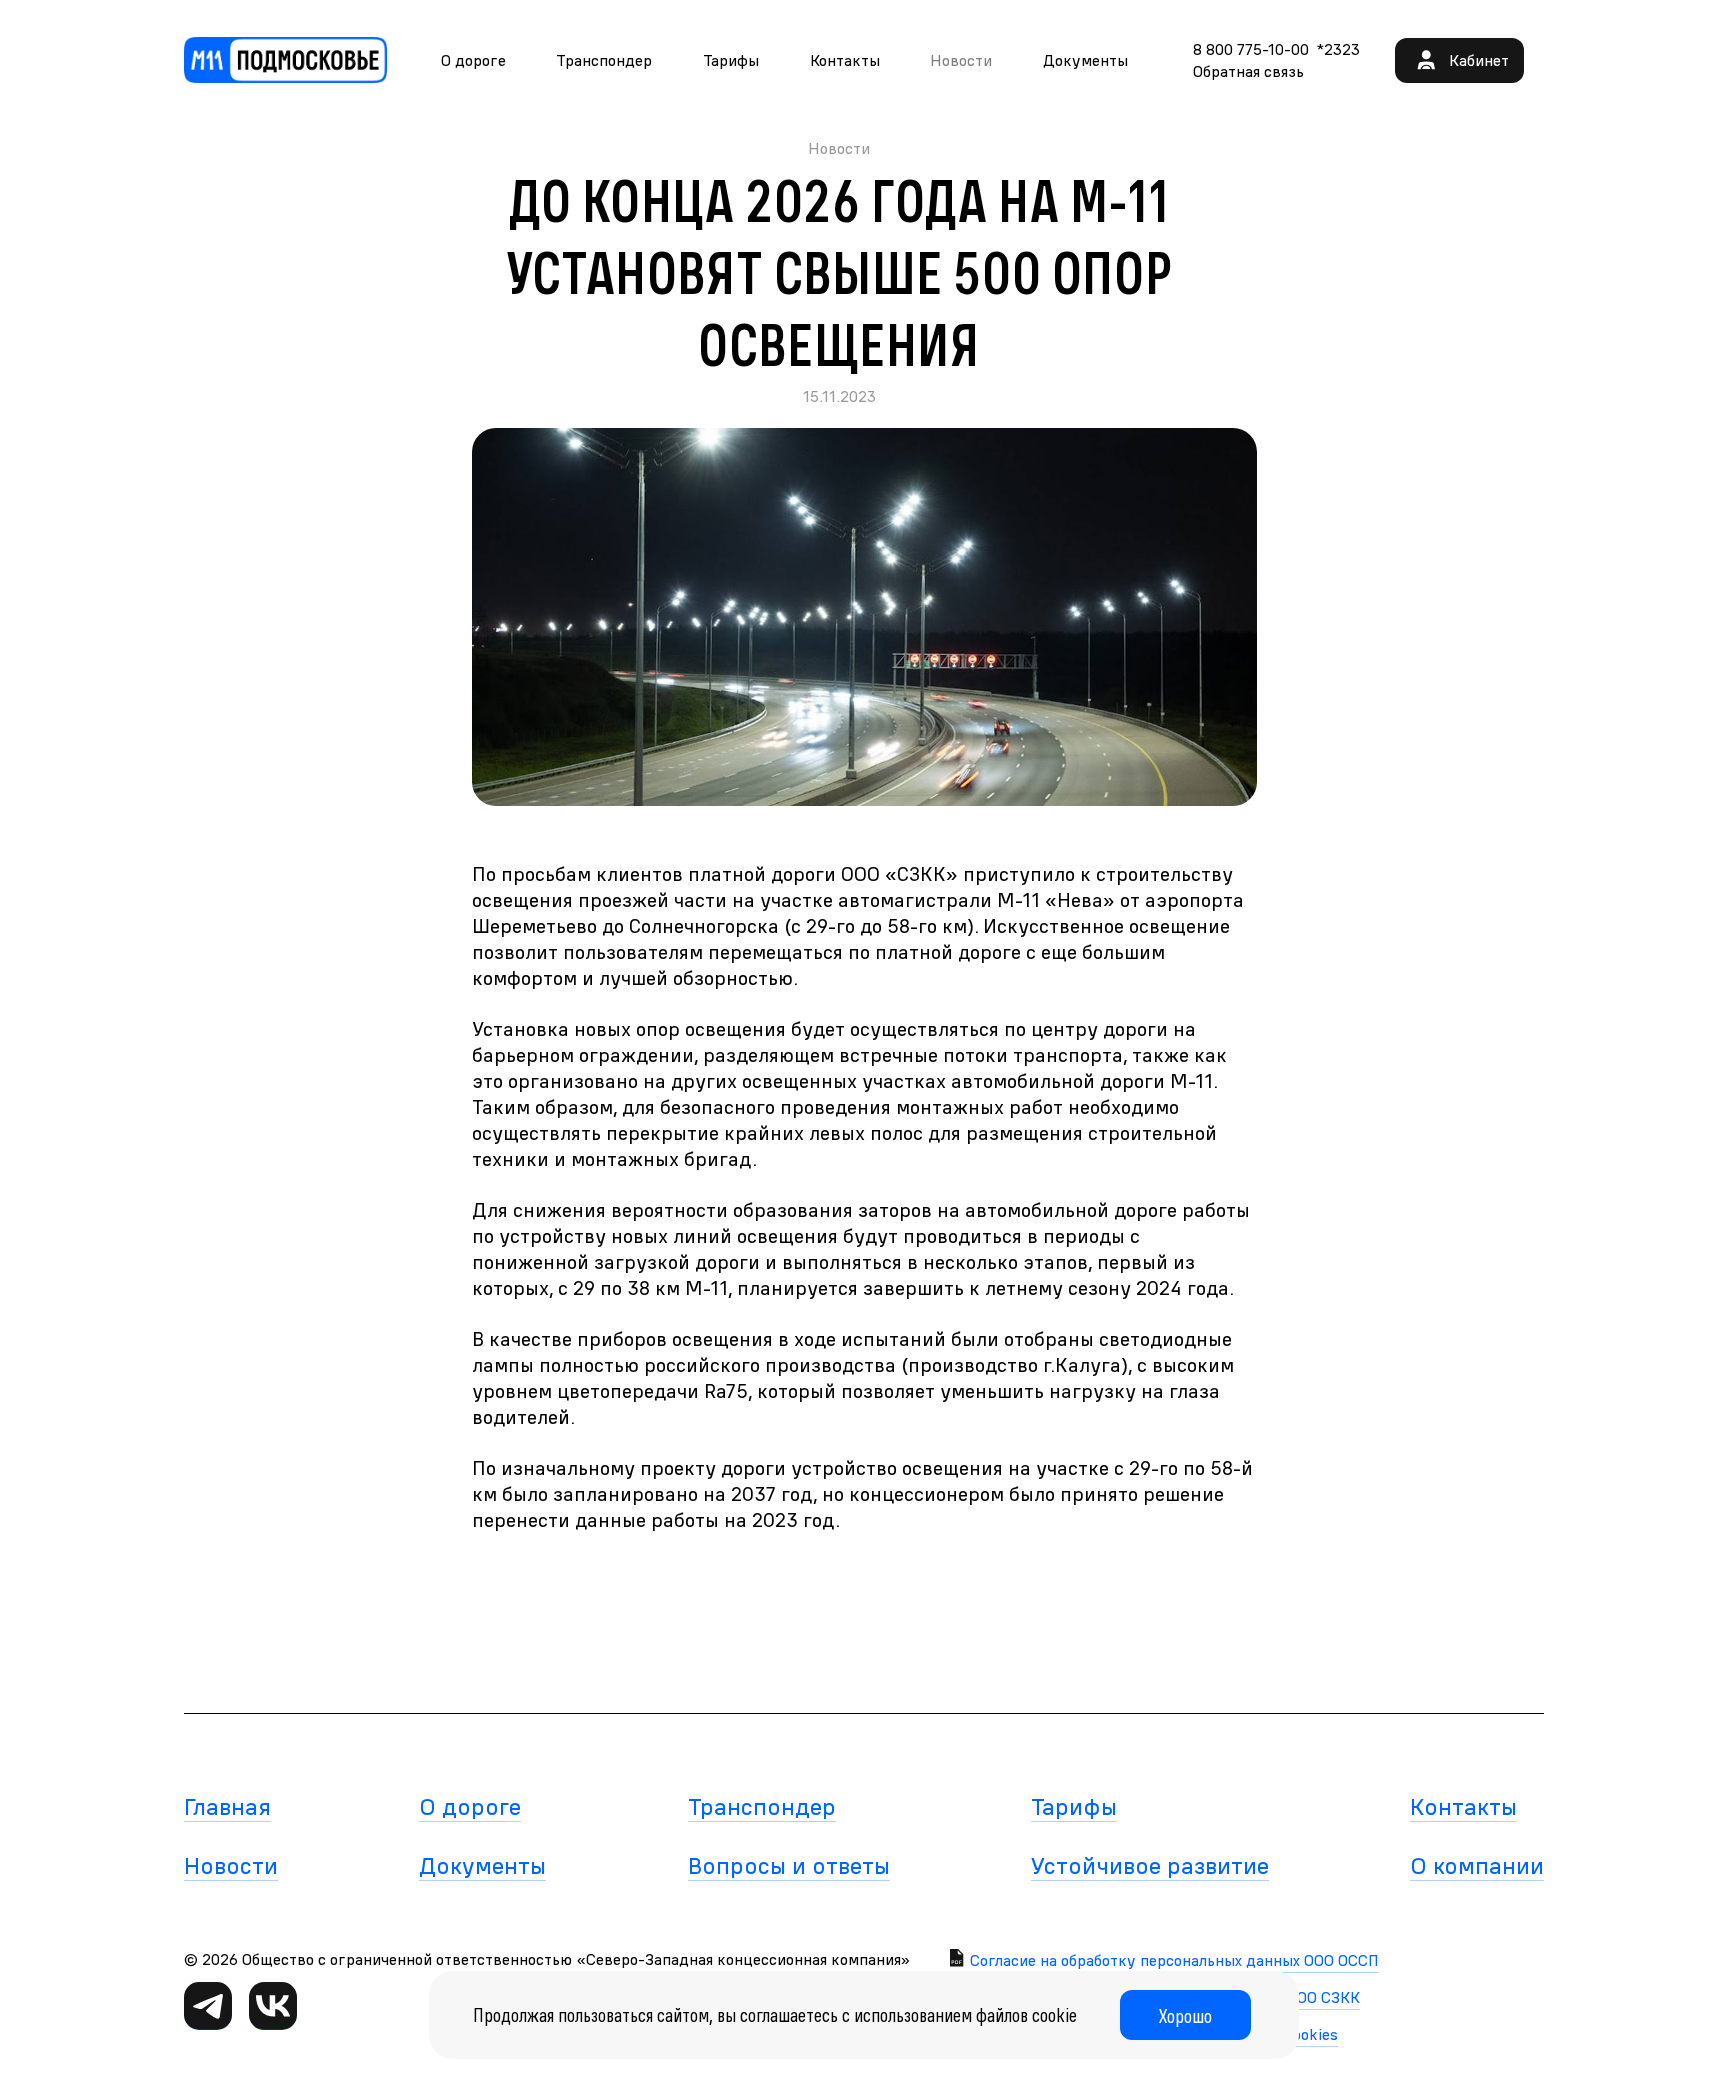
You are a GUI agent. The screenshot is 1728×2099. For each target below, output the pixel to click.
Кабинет (1479, 60)
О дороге (473, 60)
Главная (227, 1806)
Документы (1085, 60)
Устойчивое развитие (1150, 1865)
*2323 (1338, 49)
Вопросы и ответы (789, 1865)
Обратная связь (1248, 71)
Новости (231, 1865)
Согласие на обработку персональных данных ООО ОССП (1174, 1960)
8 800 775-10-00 (1251, 49)
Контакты (845, 60)
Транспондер (604, 60)
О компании (1477, 1865)
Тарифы (731, 60)
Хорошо (1185, 2015)
